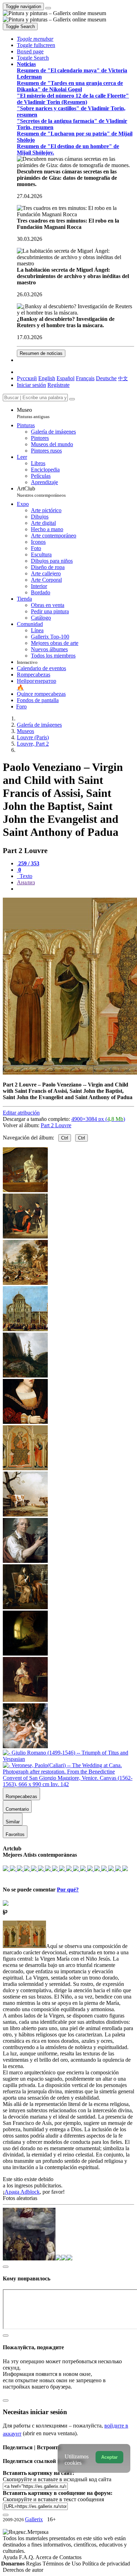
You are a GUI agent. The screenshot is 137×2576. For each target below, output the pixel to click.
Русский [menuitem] (27, 378)
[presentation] (76, 889)
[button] (35, 39)
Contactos (70, 2557)
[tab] (28, 863)
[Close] (72, 399)
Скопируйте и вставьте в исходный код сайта (57, 2479)
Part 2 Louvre (56, 1125)
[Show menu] (48, 8)
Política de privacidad (106, 2564)
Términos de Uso (62, 2564)
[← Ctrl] (25, 1422)
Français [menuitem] (85, 378)
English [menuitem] (47, 378)
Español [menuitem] (66, 378)
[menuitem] (123, 378)
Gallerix (34, 2519)
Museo (33, 413)
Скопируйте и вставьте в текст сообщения (53, 2499)
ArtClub (41, 492)
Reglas (34, 2564)
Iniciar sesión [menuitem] (31, 385)
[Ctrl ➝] (25, 1515)
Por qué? (68, 1890)
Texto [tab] (25, 876)
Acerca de (47, 2557)
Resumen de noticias (41, 353)
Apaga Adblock (22, 2192)
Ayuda (11, 2557)
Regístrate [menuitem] (58, 385)
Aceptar (109, 2457)
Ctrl (65, 1138)
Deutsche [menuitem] (106, 378)
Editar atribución (21, 1113)
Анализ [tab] (26, 882)
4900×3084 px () (98, 1119)
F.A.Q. (27, 2557)
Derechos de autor (23, 2570)
